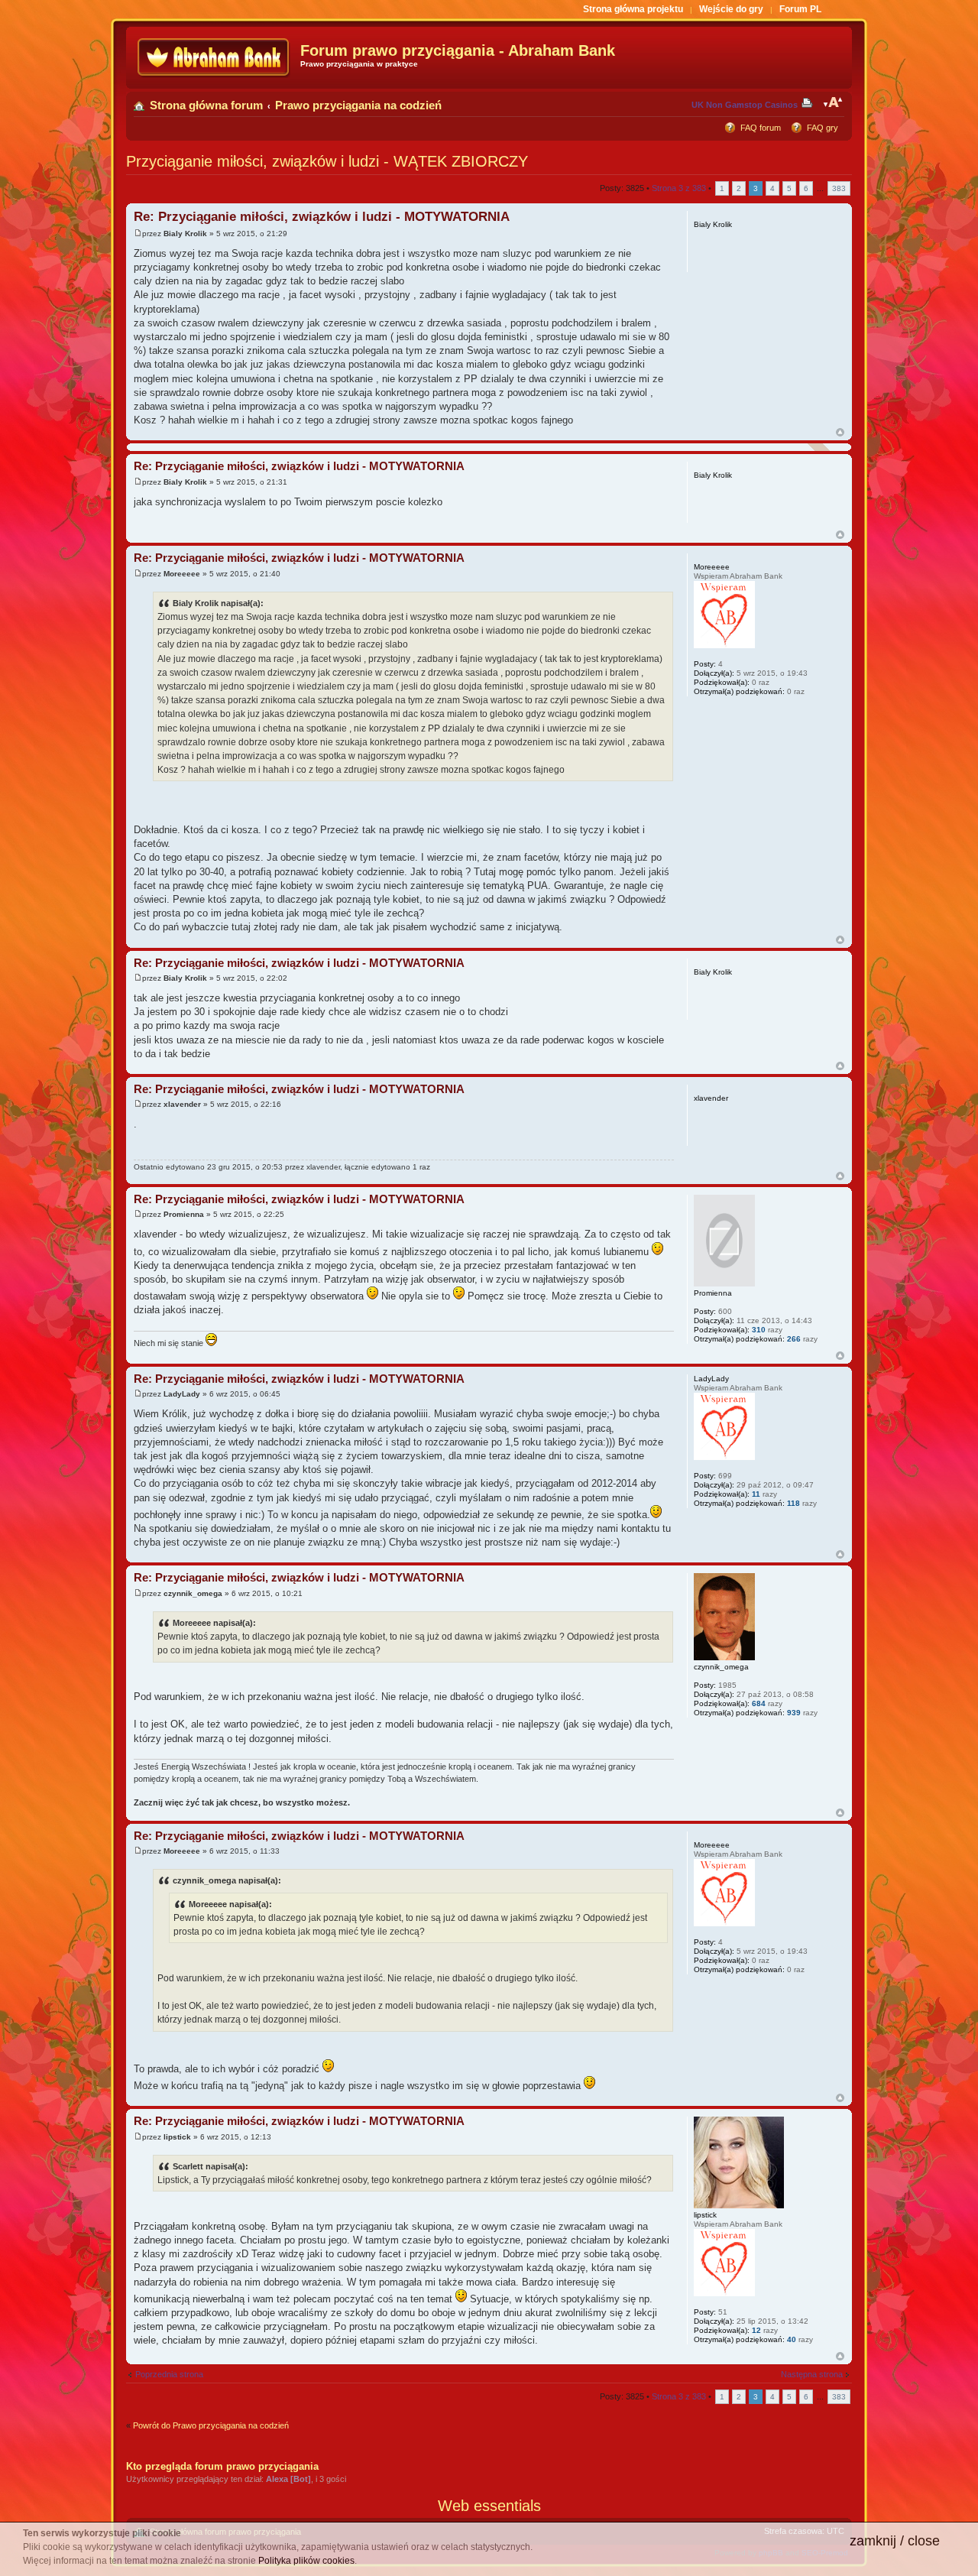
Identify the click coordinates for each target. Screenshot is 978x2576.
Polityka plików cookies (306, 2561)
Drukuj (810, 102)
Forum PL (800, 9)
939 (794, 1713)
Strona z (679, 188)
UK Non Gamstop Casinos (745, 105)
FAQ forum (761, 128)
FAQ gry (823, 128)
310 (759, 1330)
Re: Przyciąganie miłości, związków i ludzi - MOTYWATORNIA (322, 217)
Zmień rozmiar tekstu (833, 102)
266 (794, 1339)
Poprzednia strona (169, 2374)
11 (756, 1494)
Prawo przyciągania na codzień (358, 105)
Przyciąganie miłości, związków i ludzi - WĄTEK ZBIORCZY (327, 161)
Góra (840, 432)
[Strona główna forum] (215, 58)
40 (792, 2339)
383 (839, 188)
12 (756, 2330)
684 (759, 1703)
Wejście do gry (731, 9)
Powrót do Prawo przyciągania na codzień (211, 2425)
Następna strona (812, 2374)
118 (793, 1503)
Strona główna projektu (633, 9)
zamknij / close (895, 2541)
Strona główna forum (206, 105)
